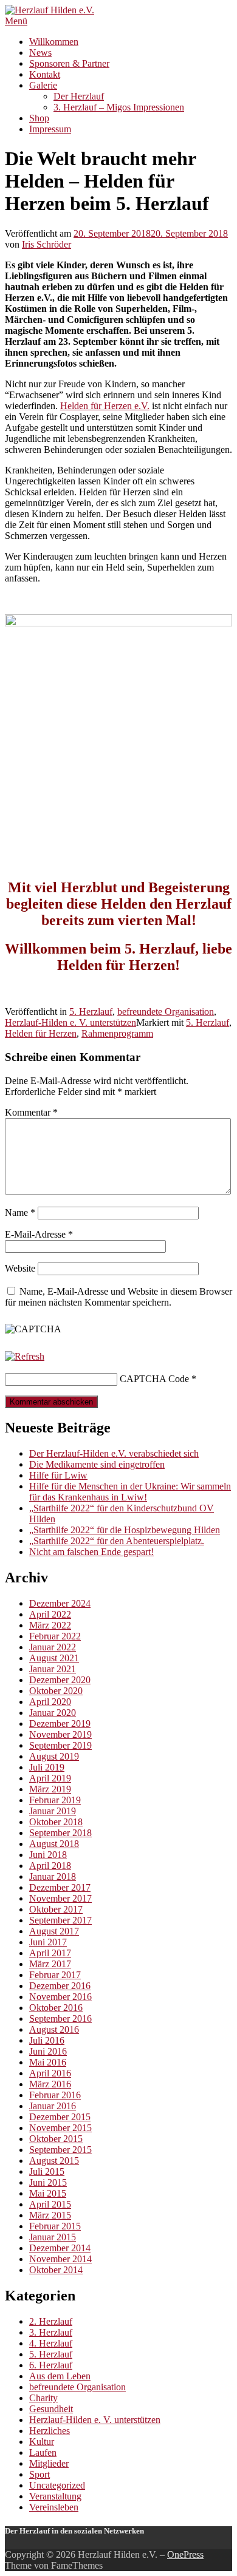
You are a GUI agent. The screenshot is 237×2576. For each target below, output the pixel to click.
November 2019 (60, 1734)
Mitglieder (49, 2463)
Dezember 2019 (60, 1724)
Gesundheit (51, 2409)
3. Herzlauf (51, 2332)
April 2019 (50, 1778)
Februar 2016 (55, 2095)
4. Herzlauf (51, 2343)
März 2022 (50, 1625)
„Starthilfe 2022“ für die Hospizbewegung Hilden (125, 1530)
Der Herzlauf (79, 96)
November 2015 (60, 2128)
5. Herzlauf (91, 1012)
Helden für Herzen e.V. (105, 406)
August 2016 (54, 2029)
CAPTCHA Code (154, 1379)
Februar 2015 (55, 2226)
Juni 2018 (48, 1855)
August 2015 (54, 2161)
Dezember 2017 (60, 1887)
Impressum (50, 129)
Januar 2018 (53, 1876)
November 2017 (60, 1898)
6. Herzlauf (51, 2365)
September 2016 (60, 2018)
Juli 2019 (47, 1767)
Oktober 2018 (56, 1822)
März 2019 (50, 1789)
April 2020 (50, 1702)
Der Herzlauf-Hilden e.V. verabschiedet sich (114, 1453)
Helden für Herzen (41, 1033)
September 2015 (60, 2150)
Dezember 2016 (60, 1986)
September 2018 (60, 1833)
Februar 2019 (55, 1800)
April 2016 (50, 2073)
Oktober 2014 (56, 2270)
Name (20, 1212)
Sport (39, 2474)
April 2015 (50, 2204)
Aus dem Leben (60, 2376)
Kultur (42, 2442)
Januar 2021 (53, 1669)
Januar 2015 (53, 2237)
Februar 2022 (55, 1636)
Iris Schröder (46, 244)
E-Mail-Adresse (39, 1234)
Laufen (43, 2452)
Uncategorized (57, 2485)
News (40, 53)
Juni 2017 (48, 1942)
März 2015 (50, 2215)
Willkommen (54, 42)
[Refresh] (25, 1356)
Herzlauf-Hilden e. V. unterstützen (70, 1022)
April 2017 (50, 1953)
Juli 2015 (47, 2171)
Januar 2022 (53, 1647)
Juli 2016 (47, 2040)
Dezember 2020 (60, 1680)
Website (20, 1268)
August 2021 (54, 1658)
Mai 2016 (48, 2062)
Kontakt (45, 74)
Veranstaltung (55, 2496)
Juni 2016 (48, 2051)
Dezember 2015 (60, 2117)
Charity (43, 2398)
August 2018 (54, 1844)
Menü (16, 21)
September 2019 (60, 1745)
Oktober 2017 (56, 1909)
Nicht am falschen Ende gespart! (91, 1552)
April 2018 (50, 1866)
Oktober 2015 (56, 2139)
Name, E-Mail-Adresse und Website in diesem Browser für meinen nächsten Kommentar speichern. (118, 1297)
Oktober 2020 (56, 1691)
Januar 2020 (53, 1713)
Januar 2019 (53, 1811)
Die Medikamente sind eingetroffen (97, 1464)
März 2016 (50, 2084)
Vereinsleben (54, 2507)
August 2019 (54, 1756)
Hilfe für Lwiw (58, 1475)
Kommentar (31, 1112)
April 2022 (50, 1614)
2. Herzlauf (51, 2321)
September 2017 (60, 1920)
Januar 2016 (53, 2106)
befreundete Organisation (166, 1012)
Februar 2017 (55, 1975)
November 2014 (60, 2259)
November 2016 (60, 1997)
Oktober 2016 (56, 2008)
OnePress (185, 2554)
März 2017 (50, 1964)
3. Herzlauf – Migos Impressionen (119, 107)
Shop (39, 118)
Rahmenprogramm (117, 1033)
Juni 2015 (48, 2182)
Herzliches (50, 2431)
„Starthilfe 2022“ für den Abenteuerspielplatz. (117, 1541)
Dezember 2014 (60, 2248)
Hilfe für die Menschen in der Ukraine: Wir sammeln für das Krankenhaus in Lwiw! (130, 1492)
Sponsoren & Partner (69, 63)
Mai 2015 (48, 2193)
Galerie (43, 85)
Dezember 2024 (60, 1603)
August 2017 (54, 1931)
